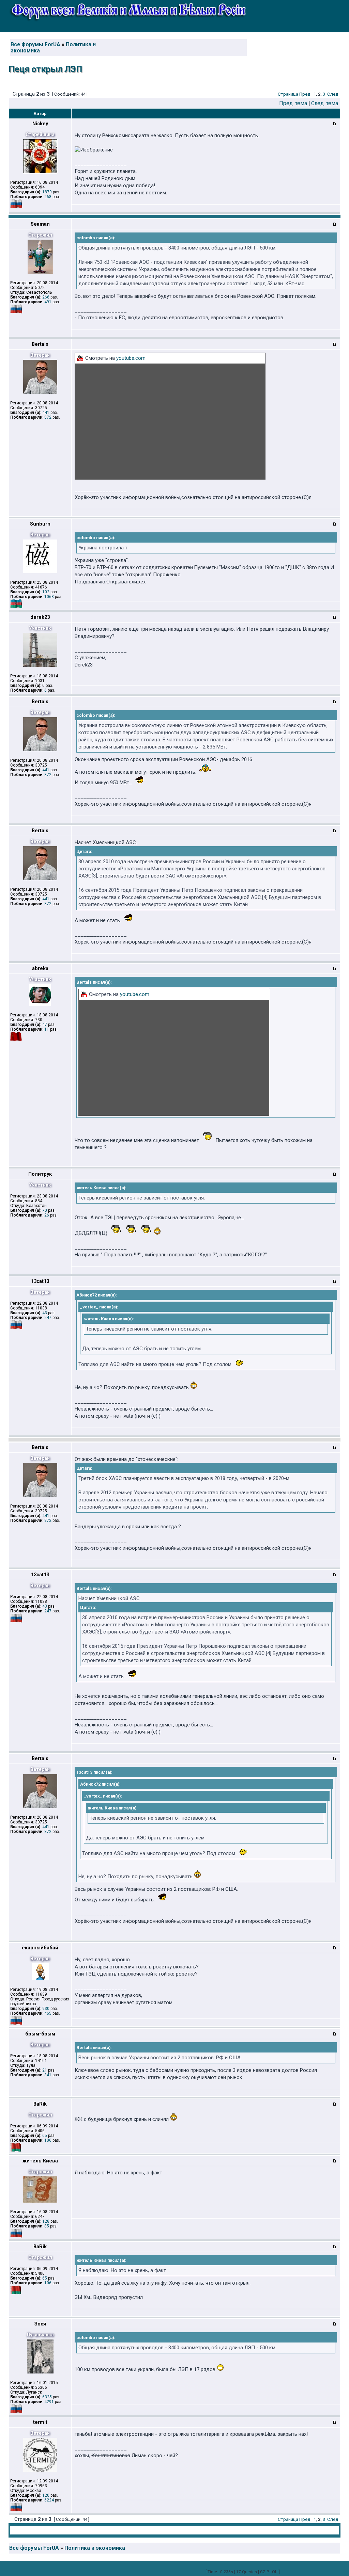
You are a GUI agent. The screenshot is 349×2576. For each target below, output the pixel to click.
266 (46, 297)
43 (45, 1313)
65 (45, 2136)
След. (333, 94)
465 (48, 2013)
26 (47, 1215)
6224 (49, 2500)
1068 (49, 597)
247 (48, 1318)
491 (48, 302)
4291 (49, 2402)
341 (48, 2075)
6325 (47, 2397)
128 (46, 2221)
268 (48, 197)
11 (47, 1029)
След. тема (325, 103)
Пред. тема (293, 103)
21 (45, 2070)
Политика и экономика (95, 2548)
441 (46, 413)
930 (46, 2009)
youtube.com (131, 358)
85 (47, 2226)
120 (46, 2495)
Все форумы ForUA (35, 45)
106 (48, 2140)
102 (46, 592)
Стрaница (288, 94)
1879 (47, 192)
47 (45, 1025)
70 (45, 1210)
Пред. (305, 94)
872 (48, 417)
